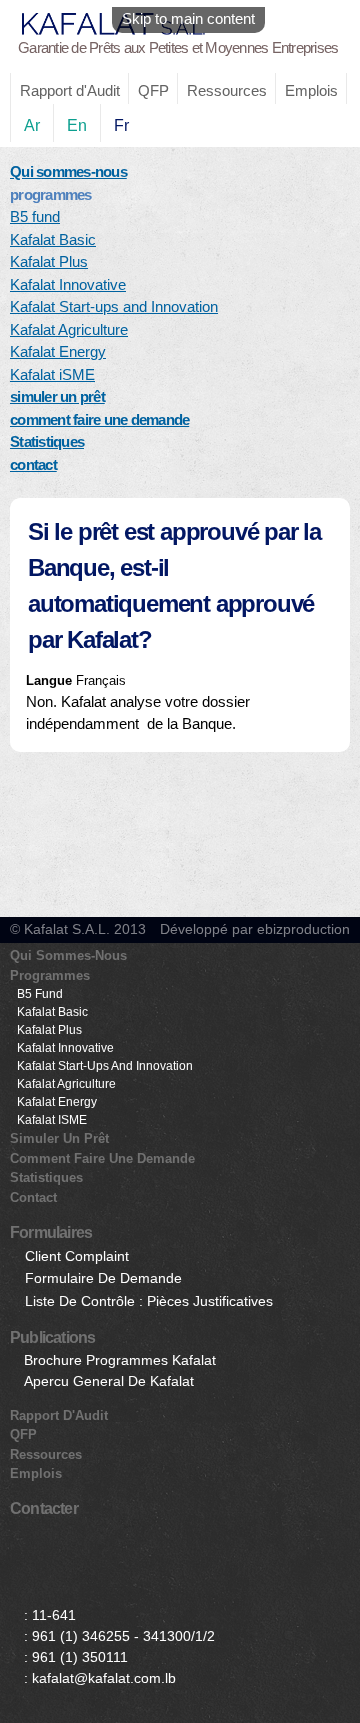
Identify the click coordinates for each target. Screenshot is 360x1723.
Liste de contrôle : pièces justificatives (149, 1301)
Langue (51, 680)
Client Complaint (77, 1256)
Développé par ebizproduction (255, 929)
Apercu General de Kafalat (109, 1381)
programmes (50, 975)
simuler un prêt (57, 396)
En (77, 125)
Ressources (227, 90)
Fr (121, 125)
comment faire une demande (99, 419)
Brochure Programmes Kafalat (120, 1360)
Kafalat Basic (53, 239)
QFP (153, 90)
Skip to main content (188, 18)
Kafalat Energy (58, 351)
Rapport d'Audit (70, 90)
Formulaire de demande (103, 1278)
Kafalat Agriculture (69, 329)
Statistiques (47, 441)
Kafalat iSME (52, 374)
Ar (32, 125)
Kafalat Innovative (68, 284)
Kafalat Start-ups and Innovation (114, 306)
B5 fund (35, 216)
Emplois (311, 90)
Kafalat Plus (49, 261)
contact (33, 464)
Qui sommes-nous (68, 171)
